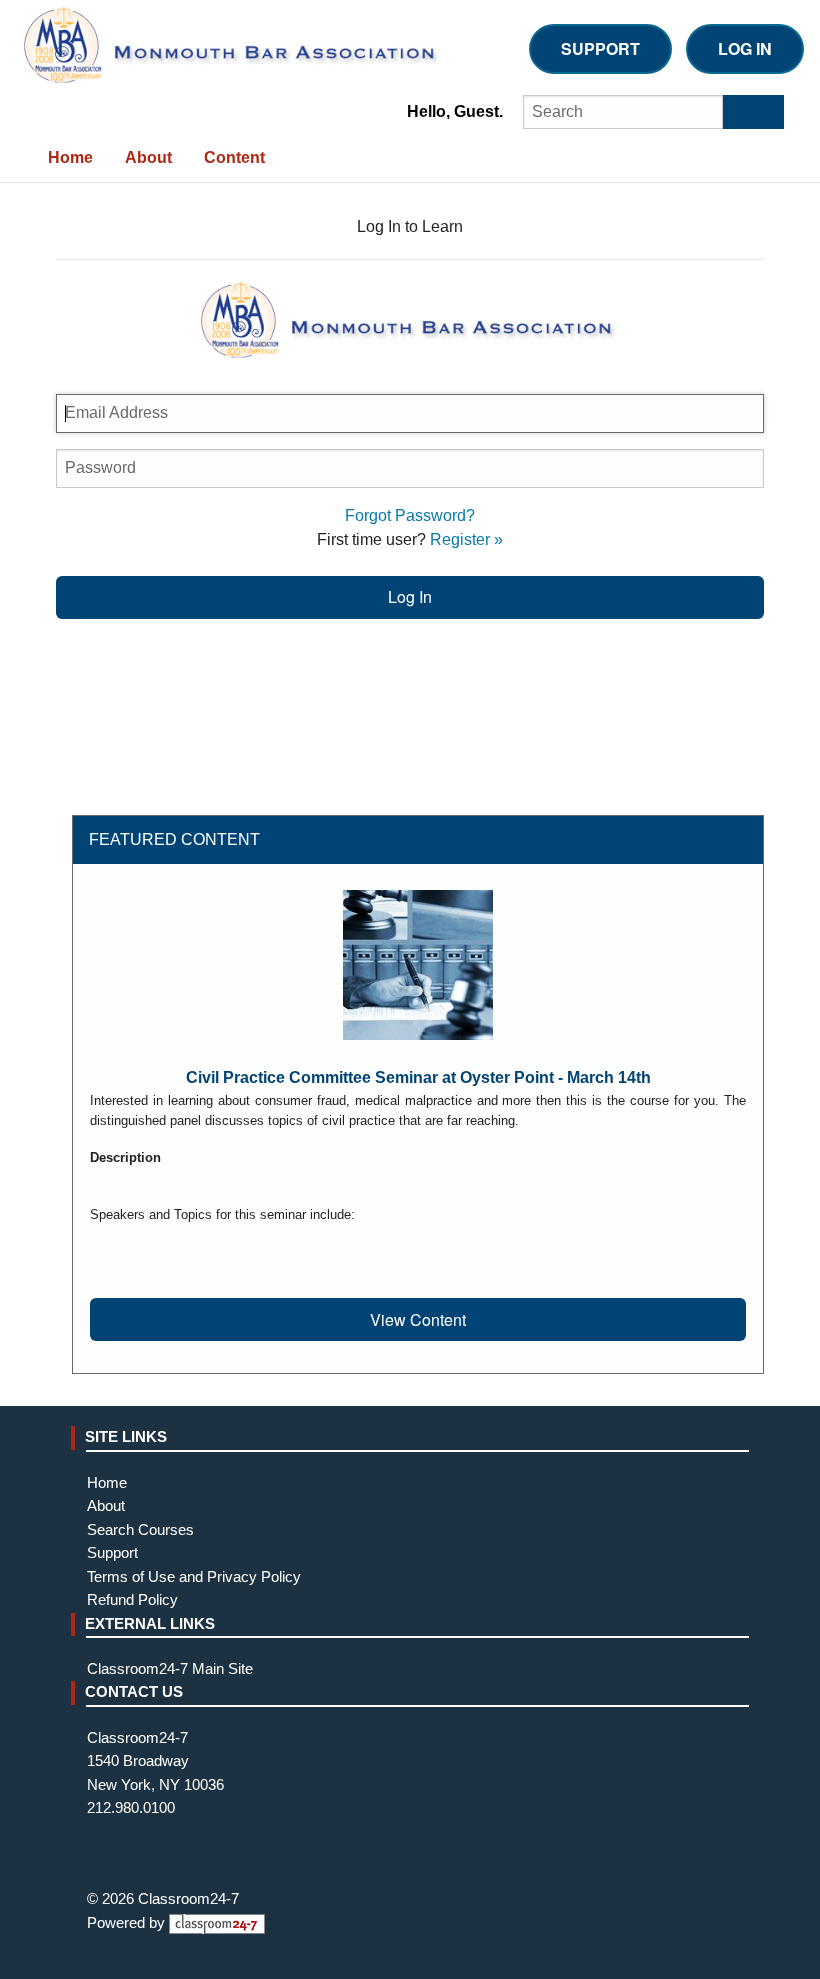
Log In (745, 48)
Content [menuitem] (234, 157)
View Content (418, 1319)
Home (107, 1483)
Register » (466, 539)
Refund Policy (132, 1600)
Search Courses (140, 1530)
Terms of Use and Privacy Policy (194, 1577)
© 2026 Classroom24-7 (163, 1899)
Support (600, 48)
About (106, 1506)
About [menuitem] (148, 157)
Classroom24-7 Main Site (170, 1669)
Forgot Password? (410, 515)
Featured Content (174, 839)
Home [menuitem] (70, 157)
